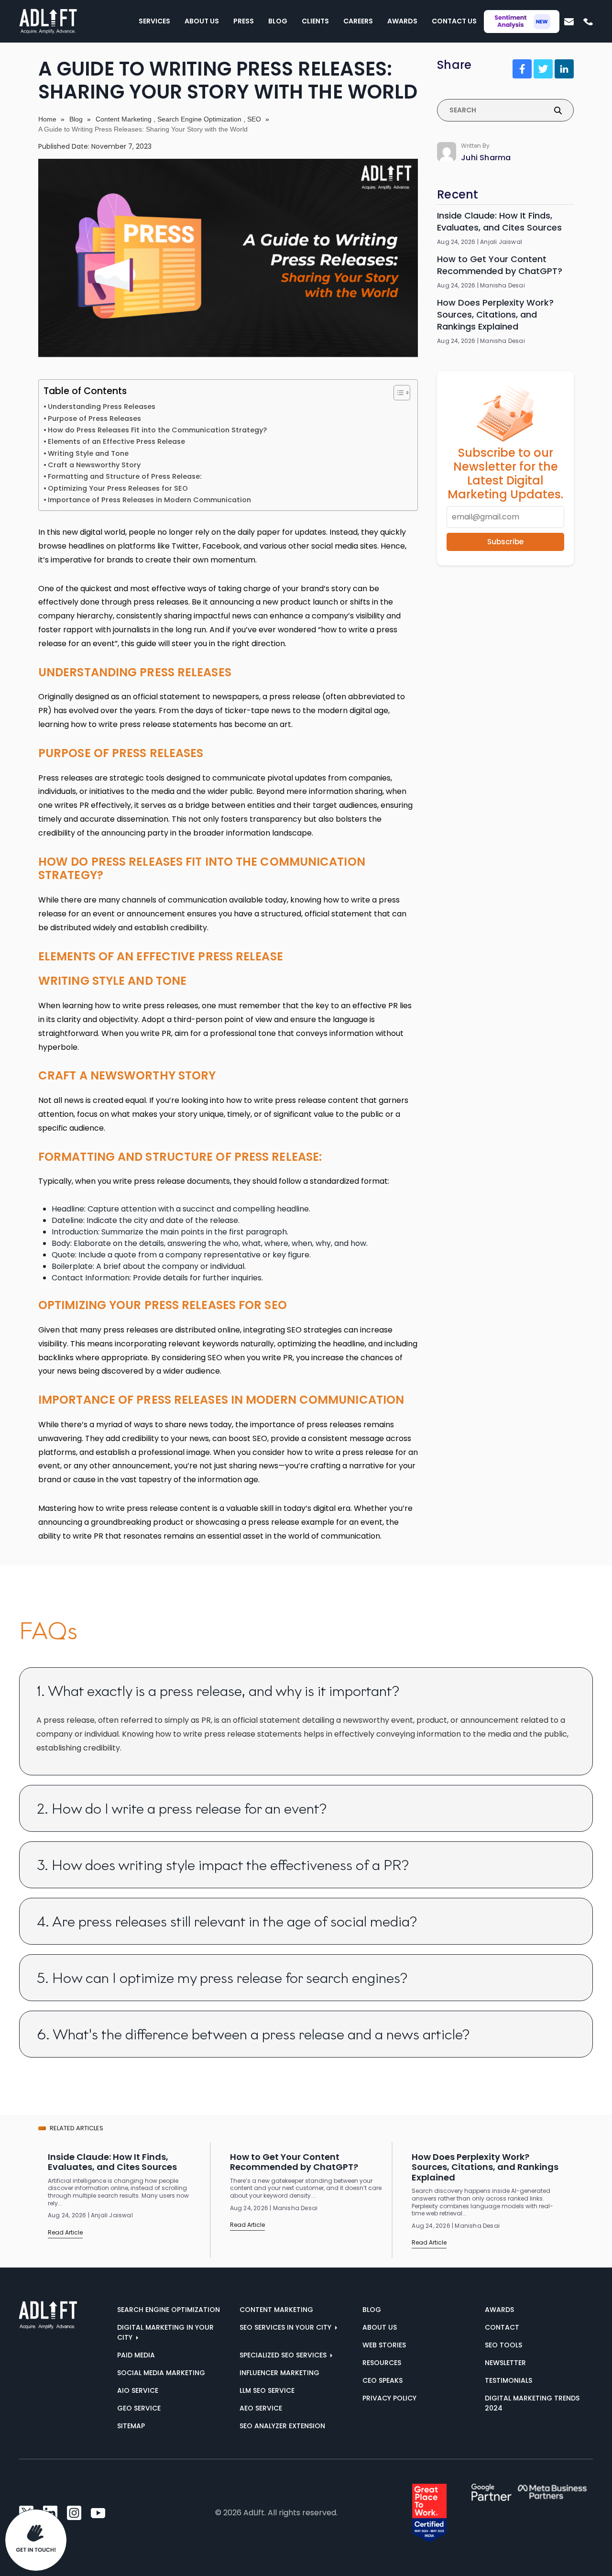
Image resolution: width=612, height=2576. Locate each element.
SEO (254, 119)
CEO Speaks (382, 2380)
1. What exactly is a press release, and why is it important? (218, 1691)
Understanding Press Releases (102, 407)
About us (380, 2327)
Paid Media (136, 2355)
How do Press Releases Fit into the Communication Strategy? (157, 430)
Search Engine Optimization (199, 119)
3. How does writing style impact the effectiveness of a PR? (223, 1865)
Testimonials (508, 2380)
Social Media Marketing (161, 2373)
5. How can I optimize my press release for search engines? (222, 1978)
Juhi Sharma (486, 158)
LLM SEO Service (267, 2390)
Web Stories (384, 2345)
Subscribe (505, 542)
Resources (382, 2363)
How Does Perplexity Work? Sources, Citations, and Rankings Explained (495, 314)
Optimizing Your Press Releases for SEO (118, 488)
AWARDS (499, 2310)
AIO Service (138, 2390)
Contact (502, 2327)
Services (154, 21)
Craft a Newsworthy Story (94, 465)
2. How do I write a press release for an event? (182, 1809)
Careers (358, 21)
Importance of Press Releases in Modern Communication (149, 500)
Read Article (65, 2232)
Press (244, 21)
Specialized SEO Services (284, 2355)
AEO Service (261, 2408)
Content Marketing (124, 119)
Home (47, 119)
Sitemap (131, 2426)
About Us (202, 21)
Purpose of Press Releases (94, 418)
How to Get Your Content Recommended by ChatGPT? (500, 265)
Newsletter (505, 2363)
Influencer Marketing (279, 2373)
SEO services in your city (286, 2327)
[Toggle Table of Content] (397, 393)
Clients (315, 21)
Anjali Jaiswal (501, 242)
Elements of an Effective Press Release (116, 441)
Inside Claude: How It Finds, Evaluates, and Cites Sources (499, 221)
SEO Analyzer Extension (282, 2426)
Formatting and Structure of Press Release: (125, 476)
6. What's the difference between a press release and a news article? (253, 2034)
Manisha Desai (503, 286)
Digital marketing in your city (165, 2332)
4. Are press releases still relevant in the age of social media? (227, 1921)
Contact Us (454, 21)
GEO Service (139, 2408)
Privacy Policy (389, 2398)
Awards (402, 21)
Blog (278, 21)
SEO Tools (503, 2345)
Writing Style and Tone (88, 453)
